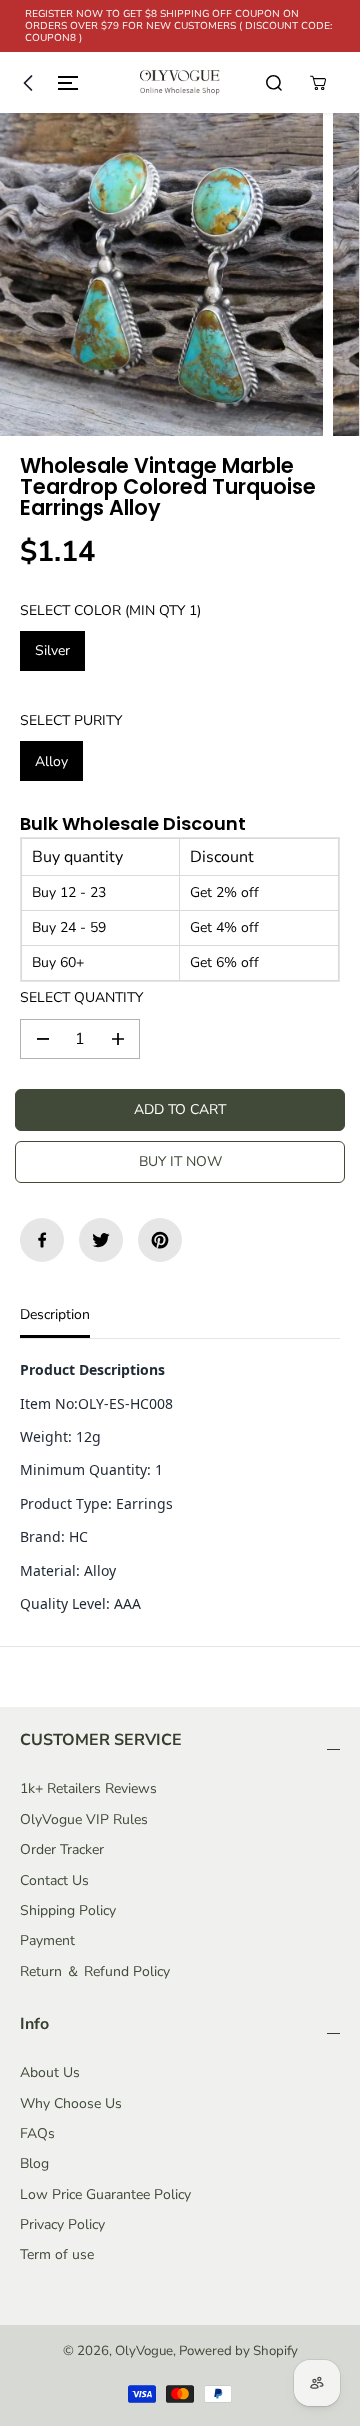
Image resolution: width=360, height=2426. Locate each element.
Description (55, 1314)
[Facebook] (42, 1240)
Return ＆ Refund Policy (95, 1971)
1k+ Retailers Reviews (88, 1788)
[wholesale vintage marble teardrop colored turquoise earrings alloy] (161, 274)
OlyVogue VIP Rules (84, 1819)
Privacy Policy (62, 2224)
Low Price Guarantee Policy (105, 2194)
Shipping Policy (68, 1910)
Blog (34, 2163)
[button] (46, 82)
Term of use (57, 2254)
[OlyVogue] (180, 82)
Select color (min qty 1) (110, 610)
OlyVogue (144, 2351)
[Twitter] (101, 1240)
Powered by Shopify (238, 2351)
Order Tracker (62, 1849)
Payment (47, 1940)
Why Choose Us (71, 2103)
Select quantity (81, 997)
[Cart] (318, 83)
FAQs (37, 2133)
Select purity (71, 720)
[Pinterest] (160, 1240)
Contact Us (54, 1880)
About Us (50, 2072)
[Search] (274, 83)
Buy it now (180, 1161)
